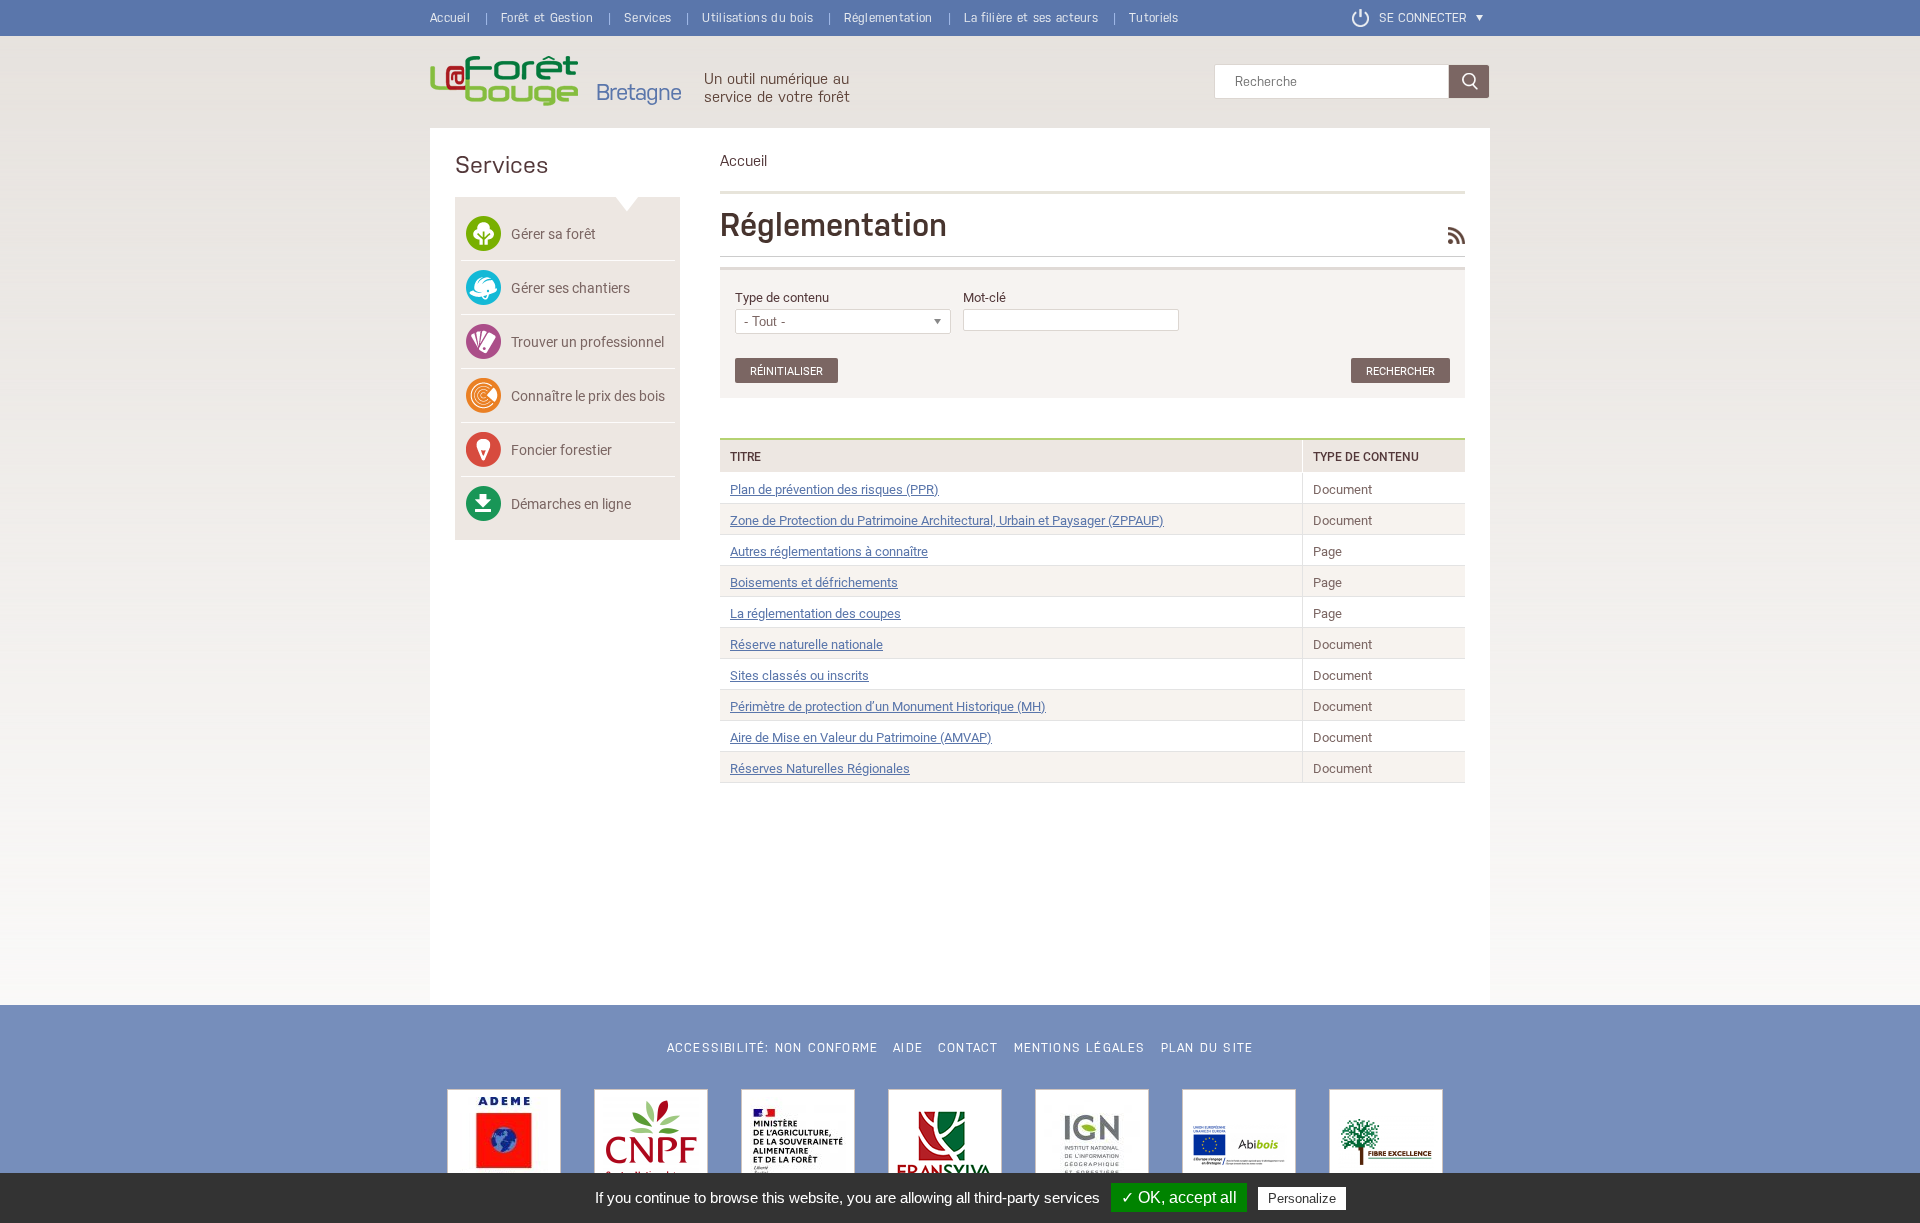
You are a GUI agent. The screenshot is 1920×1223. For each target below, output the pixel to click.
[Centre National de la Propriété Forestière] (651, 1146)
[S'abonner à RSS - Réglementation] (1456, 235)
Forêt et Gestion (547, 18)
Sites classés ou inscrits (799, 675)
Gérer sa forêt (553, 233)
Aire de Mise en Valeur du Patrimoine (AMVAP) (861, 737)
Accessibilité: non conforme (772, 1048)
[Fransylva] (945, 1146)
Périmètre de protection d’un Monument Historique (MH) (888, 706)
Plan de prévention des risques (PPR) (834, 489)
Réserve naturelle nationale (806, 644)
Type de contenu (782, 297)
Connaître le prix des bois (588, 395)
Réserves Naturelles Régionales (820, 768)
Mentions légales (1080, 1048)
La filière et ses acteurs (1031, 18)
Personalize (1302, 1198)
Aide (908, 1048)
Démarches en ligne (571, 503)
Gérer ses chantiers (570, 287)
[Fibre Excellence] (1386, 1146)
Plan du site (1207, 1048)
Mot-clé (984, 297)
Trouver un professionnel (587, 341)
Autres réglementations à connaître (829, 551)
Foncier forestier (561, 449)
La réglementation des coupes (815, 613)
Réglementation (888, 18)
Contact (968, 1048)
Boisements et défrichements (814, 582)
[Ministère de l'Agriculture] (798, 1146)
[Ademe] (504, 1146)
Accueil (450, 18)
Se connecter (1422, 18)
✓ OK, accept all (1179, 1197)
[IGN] (1092, 1146)
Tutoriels (1154, 18)
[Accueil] (504, 82)
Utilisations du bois (757, 18)
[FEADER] (1239, 1146)
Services (647, 18)
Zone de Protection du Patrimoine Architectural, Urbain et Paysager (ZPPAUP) (947, 520)
